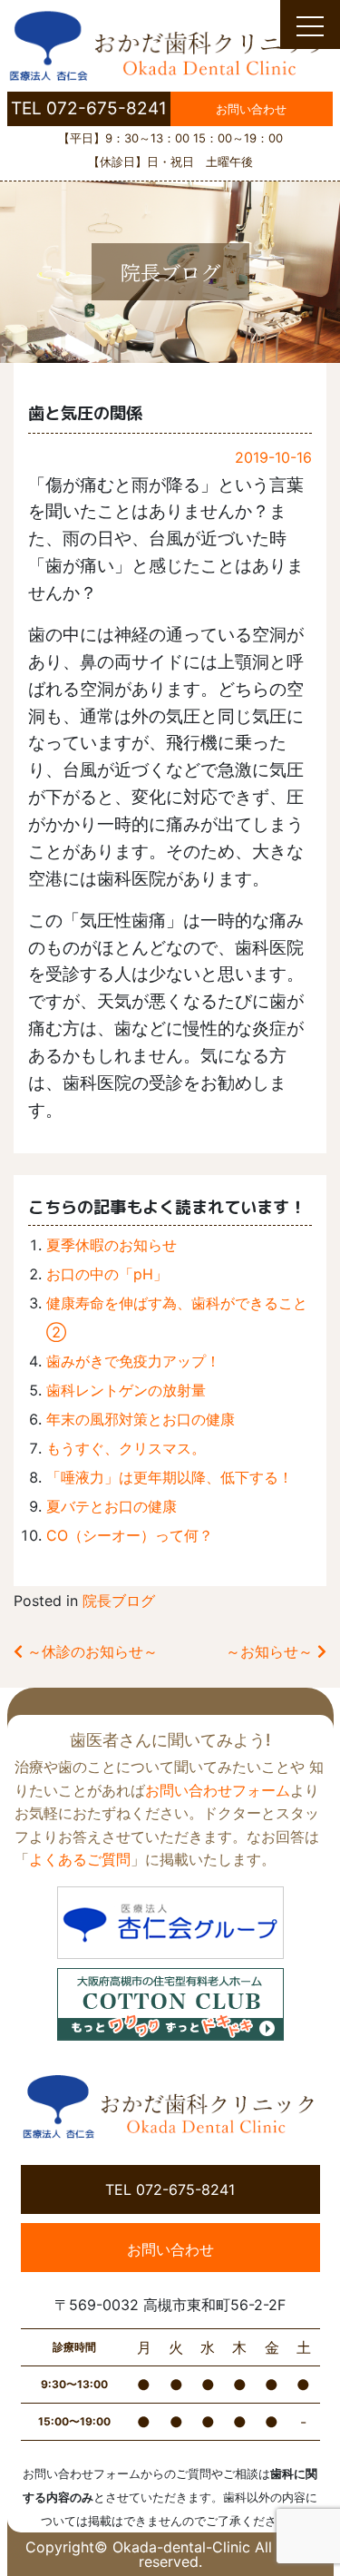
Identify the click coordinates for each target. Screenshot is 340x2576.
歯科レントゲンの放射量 (126, 1390)
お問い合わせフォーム (218, 1790)
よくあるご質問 (80, 1859)
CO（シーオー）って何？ (130, 1535)
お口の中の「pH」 (107, 1274)
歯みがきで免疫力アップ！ (133, 1361)
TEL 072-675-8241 (89, 108)
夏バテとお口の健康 (112, 1506)
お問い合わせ (251, 109)
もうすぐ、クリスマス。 (126, 1448)
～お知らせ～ (272, 1651)
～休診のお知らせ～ (90, 1651)
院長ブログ (119, 1601)
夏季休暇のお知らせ (112, 1245)
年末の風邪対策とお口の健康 (141, 1419)
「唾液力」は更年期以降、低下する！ (170, 1477)
